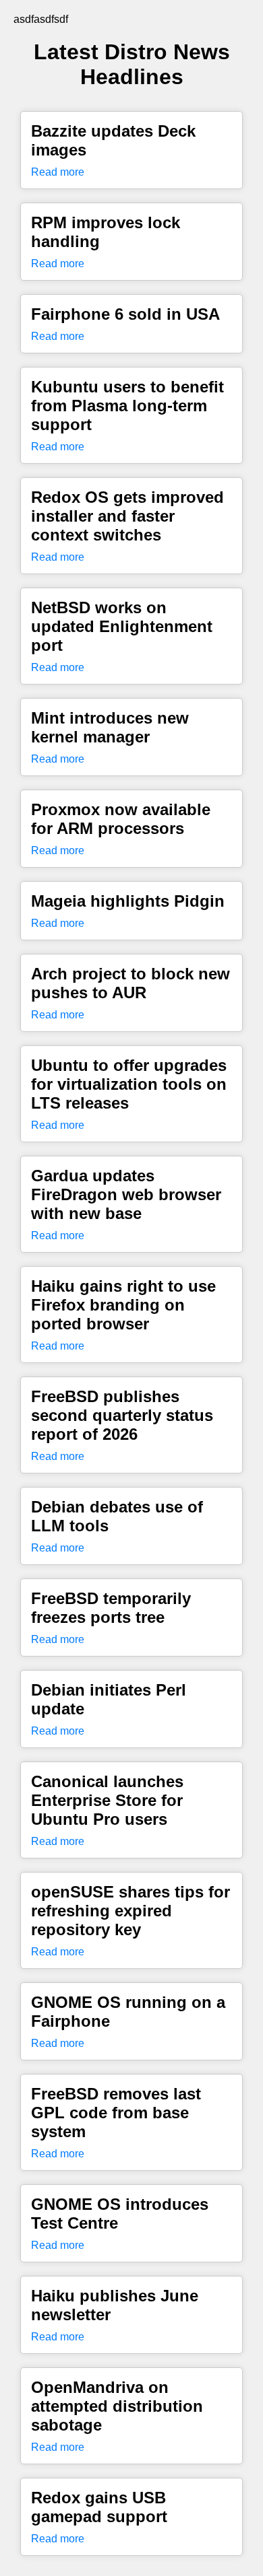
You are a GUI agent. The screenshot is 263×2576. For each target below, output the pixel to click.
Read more (58, 172)
